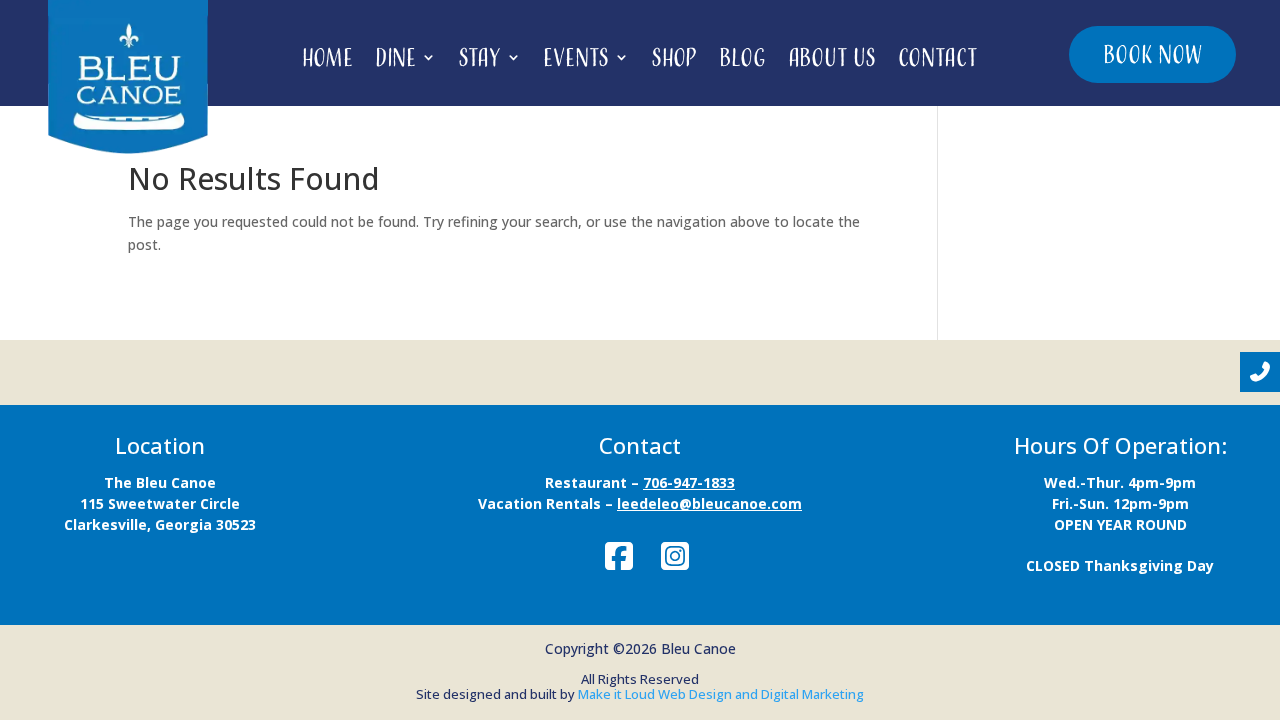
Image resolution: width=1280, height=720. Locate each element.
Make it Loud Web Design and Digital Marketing (721, 694)
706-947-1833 (689, 482)
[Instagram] (675, 556)
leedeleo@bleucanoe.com (709, 503)
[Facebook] (619, 556)
